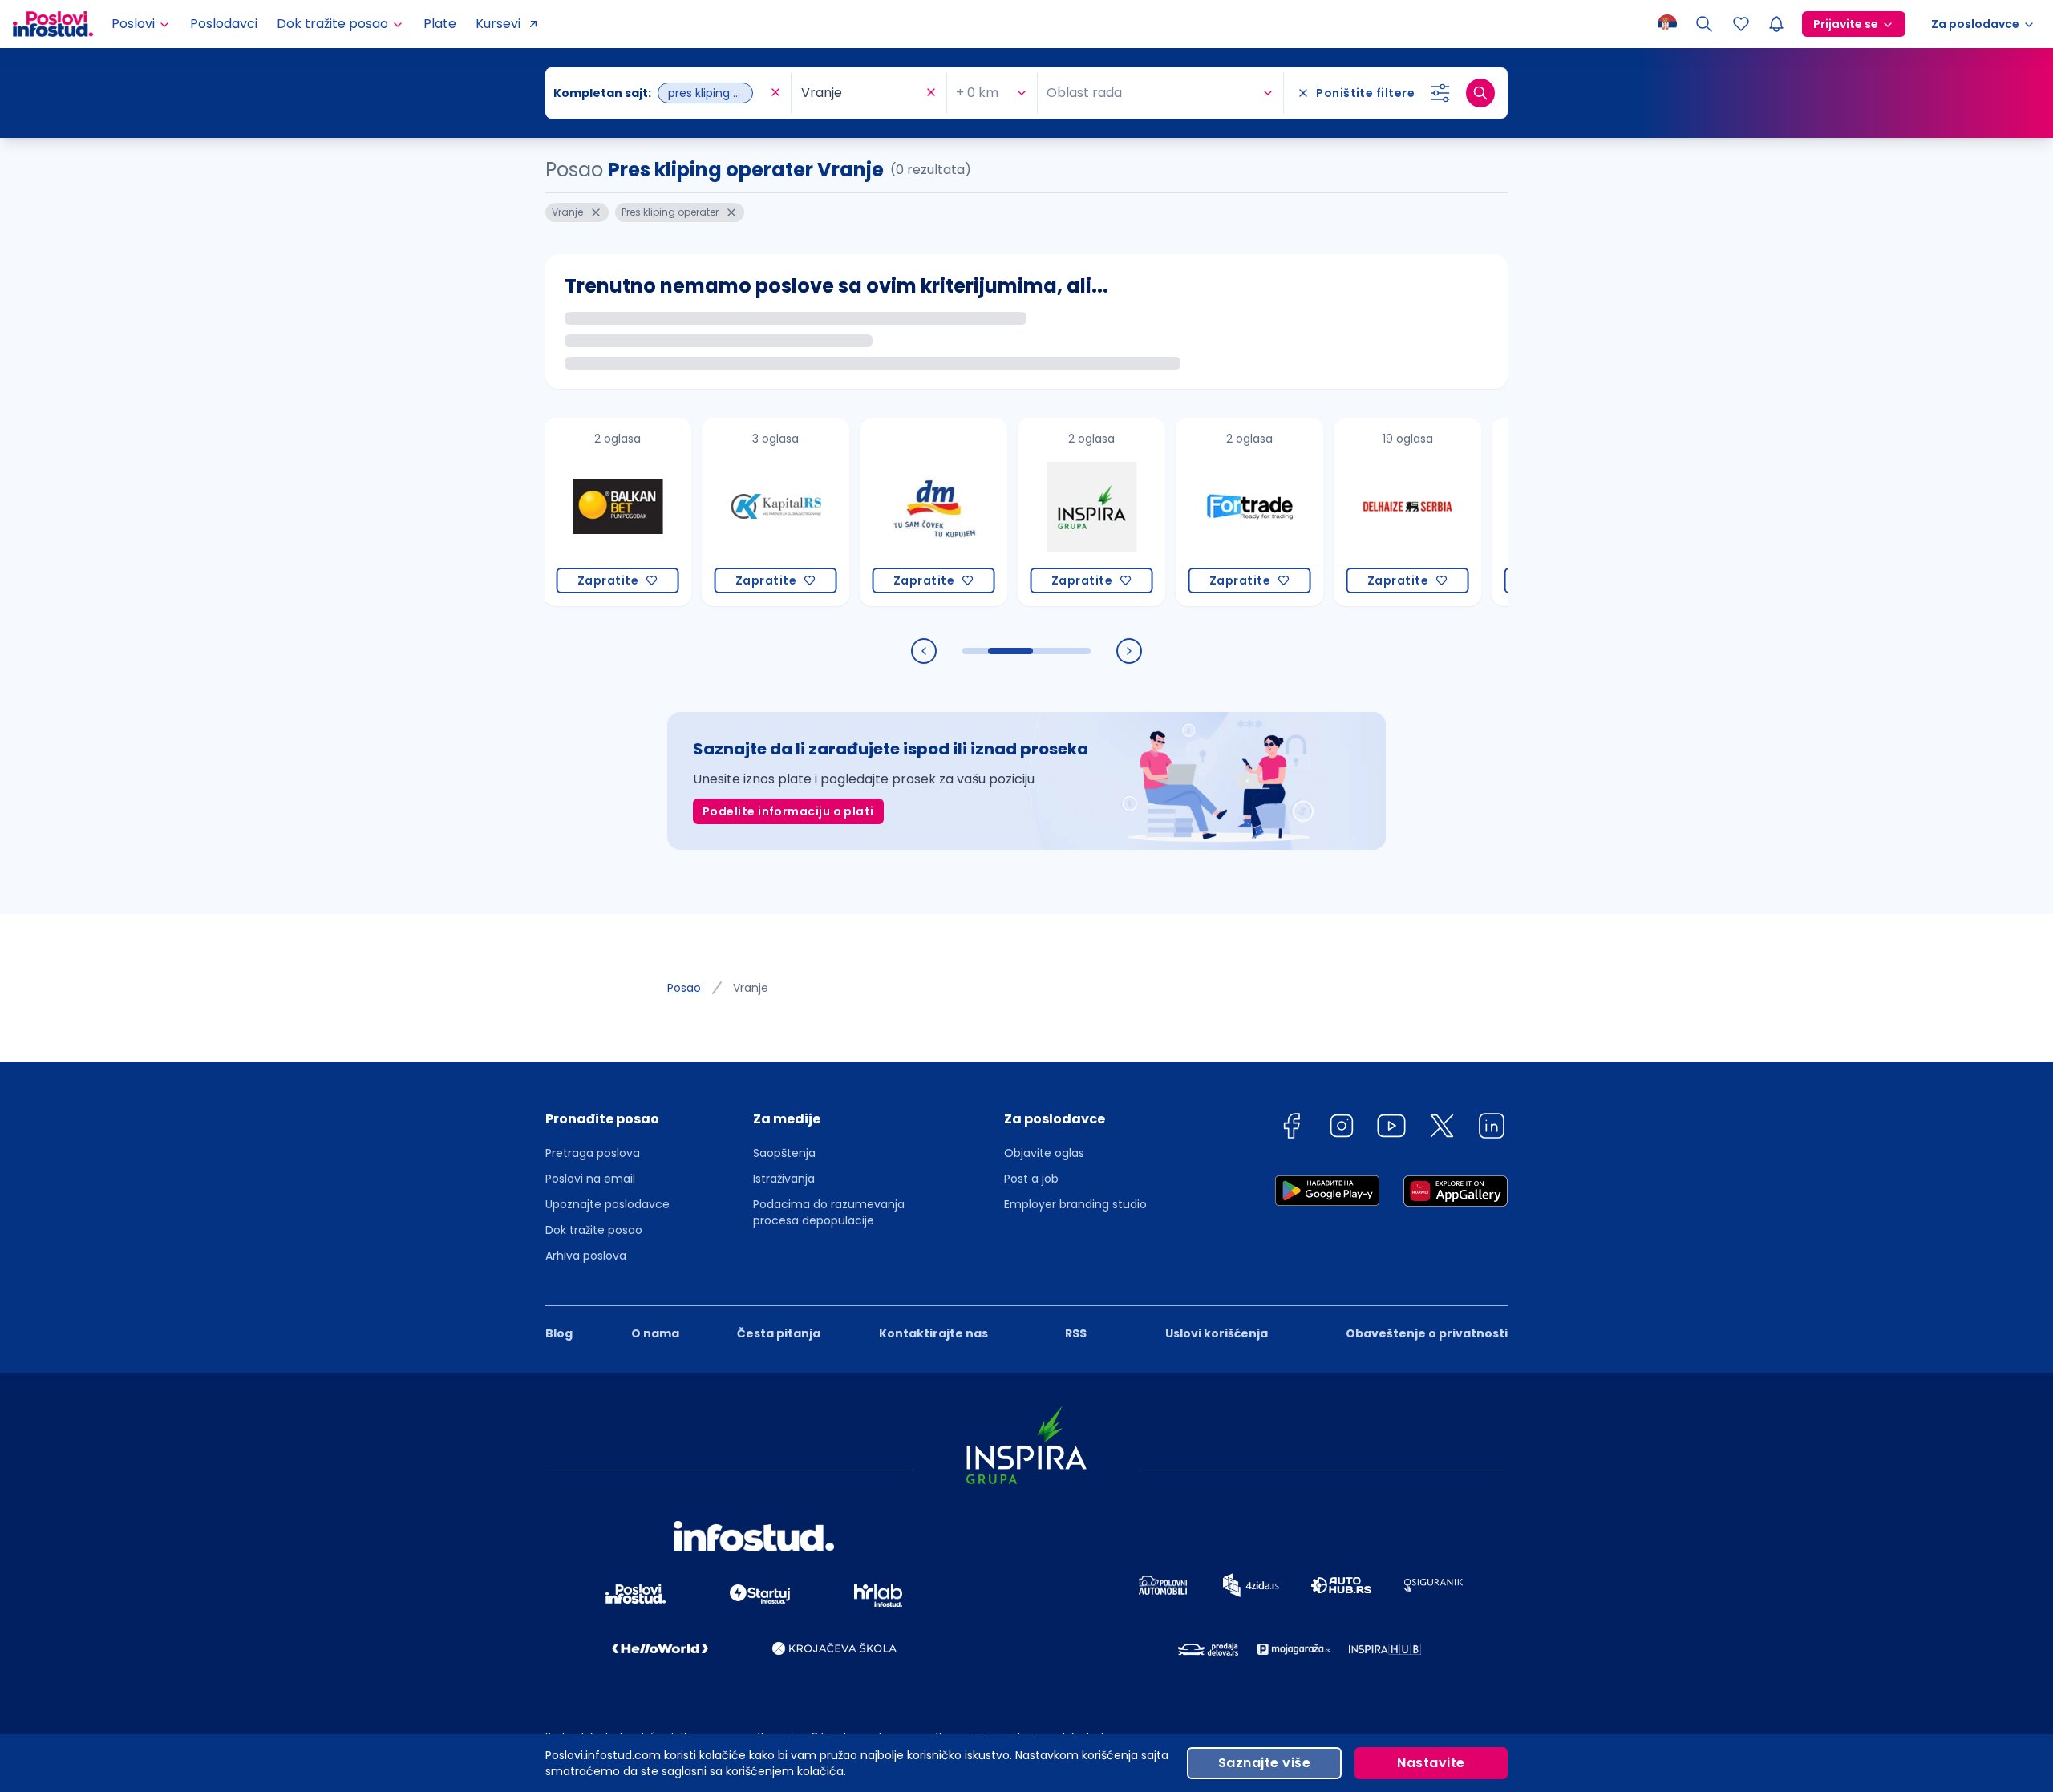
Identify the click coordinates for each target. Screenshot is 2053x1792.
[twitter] (1442, 1129)
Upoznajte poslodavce (607, 1204)
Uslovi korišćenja (1217, 1333)
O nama (655, 1333)
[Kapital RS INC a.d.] (731, 512)
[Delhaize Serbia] (1363, 512)
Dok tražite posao (594, 1230)
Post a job (1031, 1179)
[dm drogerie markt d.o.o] (889, 512)
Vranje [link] (751, 988)
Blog (559, 1333)
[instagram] (1342, 1129)
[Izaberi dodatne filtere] (1440, 93)
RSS (1076, 1333)
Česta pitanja (779, 1333)
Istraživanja (784, 1179)
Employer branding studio (1075, 1204)
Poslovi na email (590, 1179)
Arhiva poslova (586, 1256)
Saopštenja (784, 1153)
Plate (440, 24)
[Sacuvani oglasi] (1741, 24)
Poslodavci (224, 24)
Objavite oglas (1044, 1153)
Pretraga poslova (593, 1153)
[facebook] (1291, 1129)
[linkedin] (1492, 1129)
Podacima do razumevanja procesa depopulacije (829, 1212)
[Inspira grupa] (1047, 512)
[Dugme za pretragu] (1480, 93)
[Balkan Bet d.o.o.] (573, 512)
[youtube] (1391, 1129)
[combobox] (660, 93)
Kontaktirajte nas (933, 1333)
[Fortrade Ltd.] (1205, 512)
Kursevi (498, 24)
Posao (684, 988)
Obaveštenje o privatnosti (1427, 1333)
